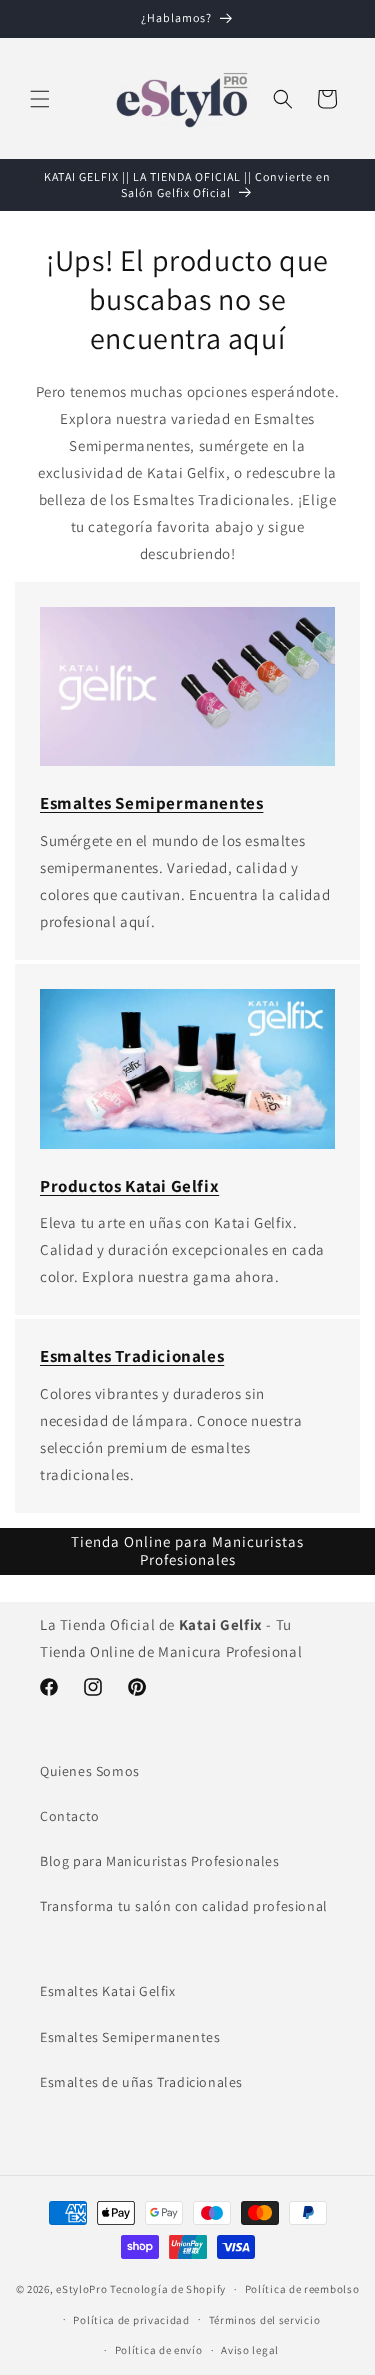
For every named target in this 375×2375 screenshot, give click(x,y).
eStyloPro (81, 2289)
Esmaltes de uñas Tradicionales (141, 2082)
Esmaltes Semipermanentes (130, 2037)
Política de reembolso (302, 2289)
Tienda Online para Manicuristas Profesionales (187, 1550)
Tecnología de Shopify (168, 2289)
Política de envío (159, 2350)
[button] (40, 99)
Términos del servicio (265, 2320)
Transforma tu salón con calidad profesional (184, 1906)
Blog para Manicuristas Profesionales (160, 1861)
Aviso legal (250, 2350)
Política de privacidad (131, 2320)
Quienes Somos (90, 1771)
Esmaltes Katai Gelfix (108, 1991)
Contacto (70, 1816)
